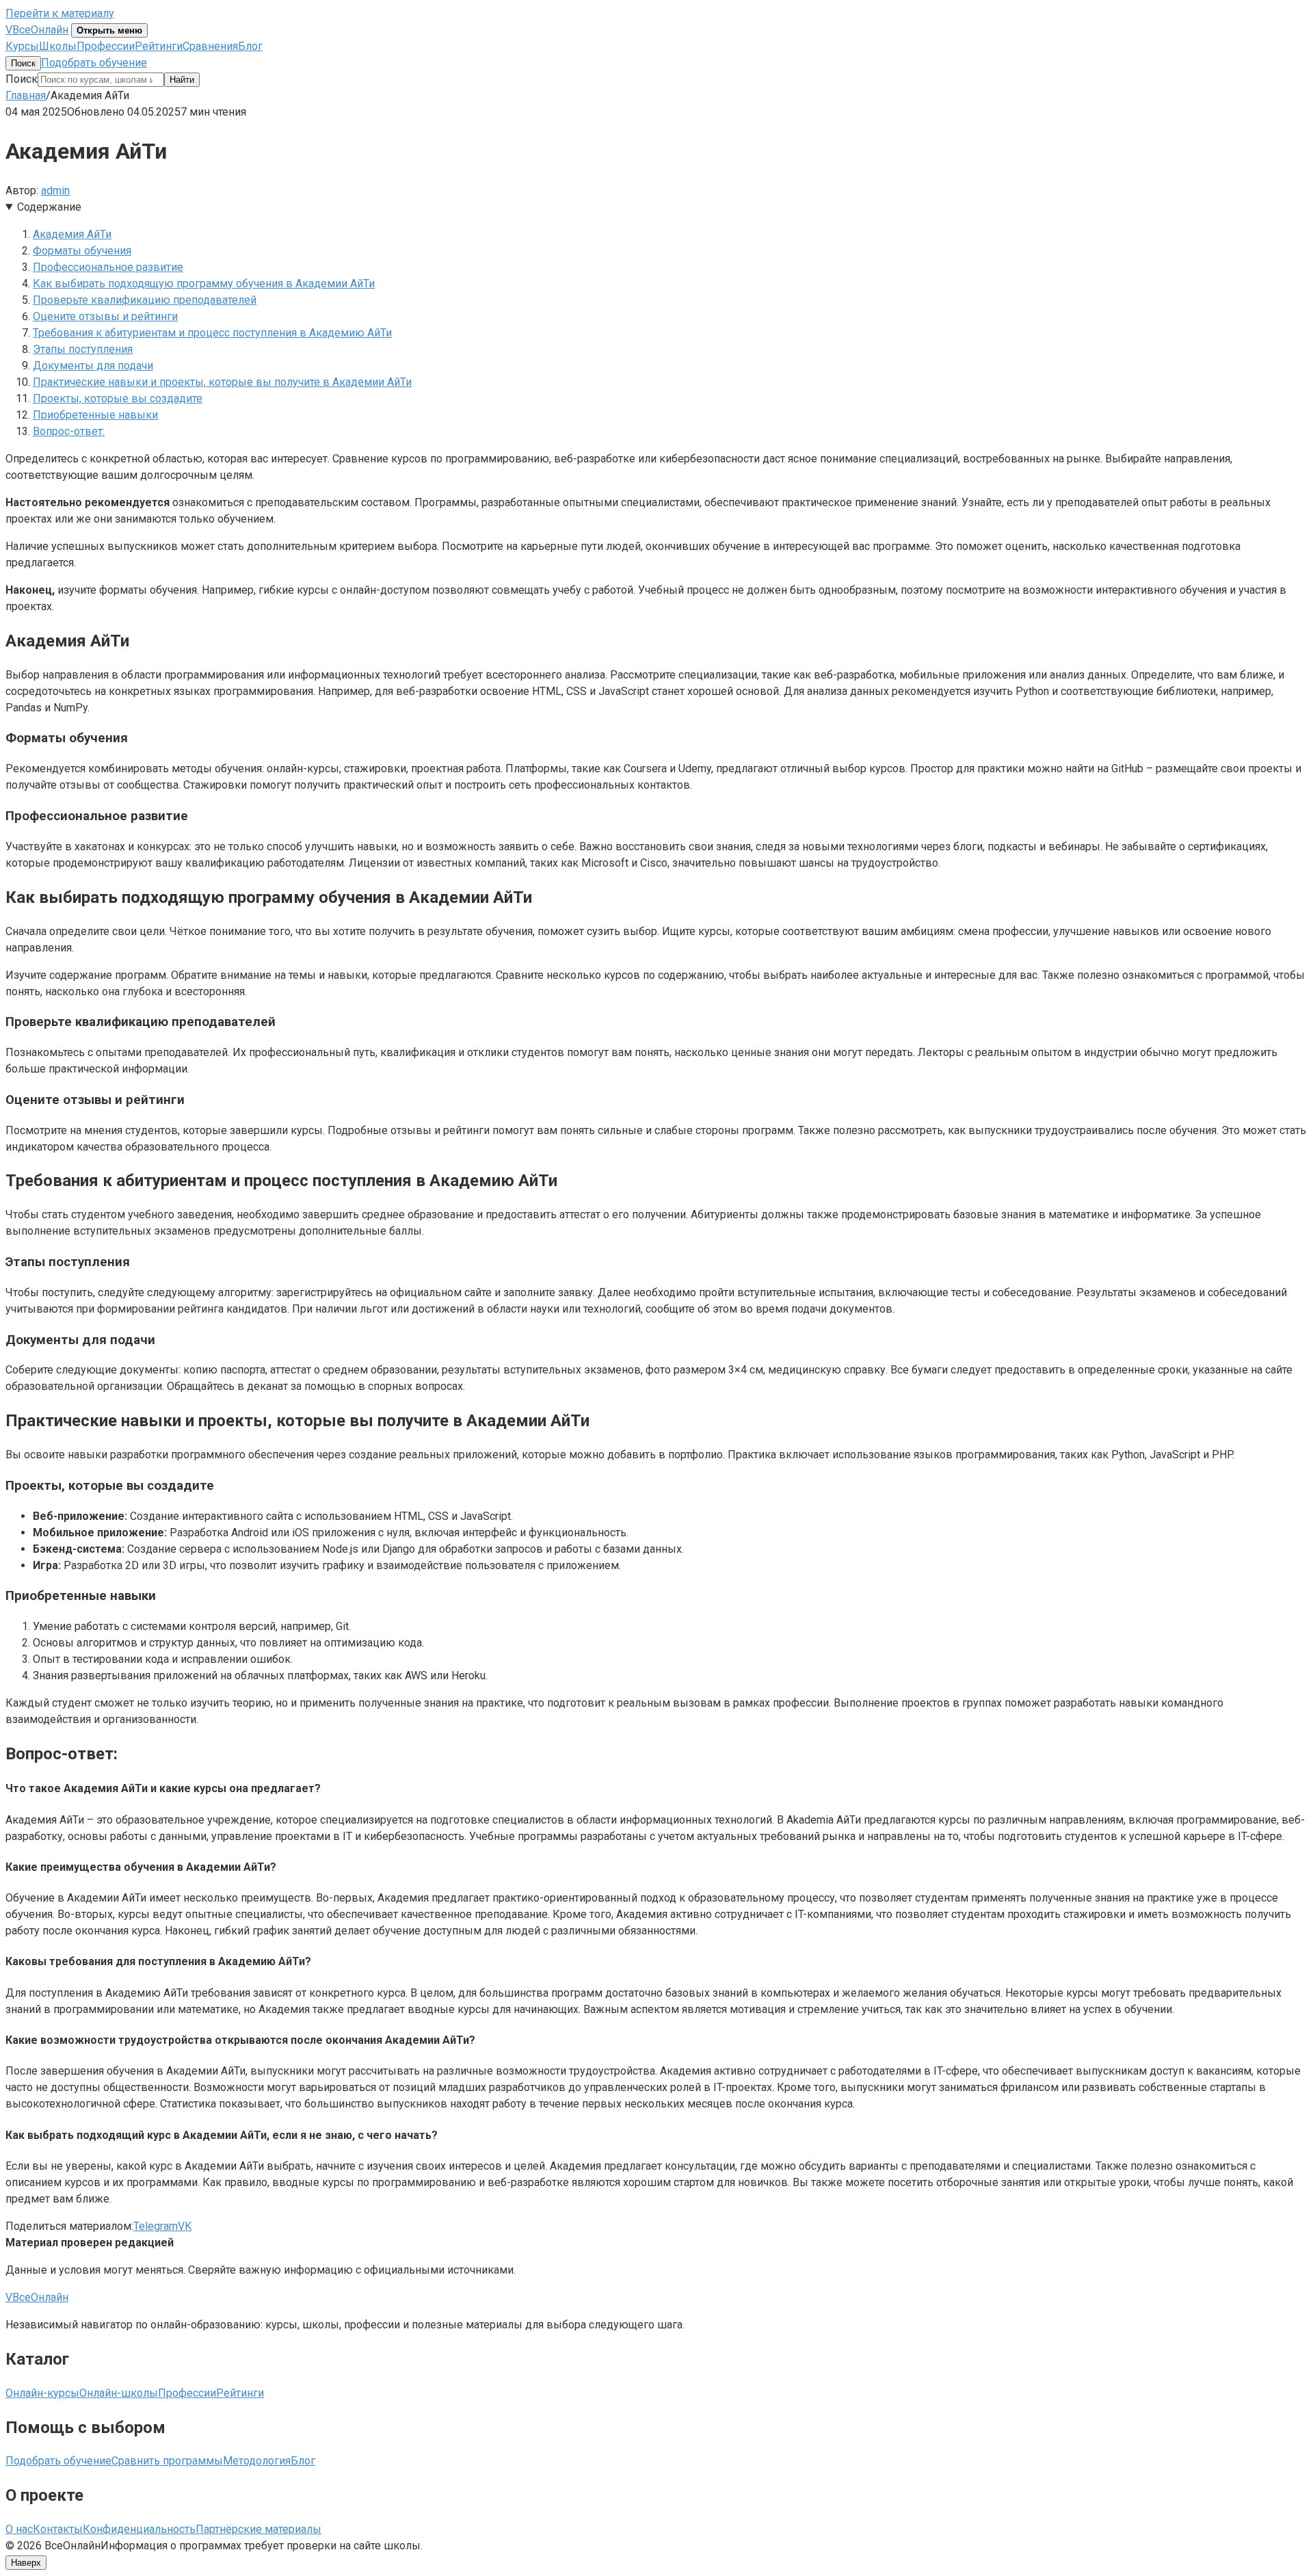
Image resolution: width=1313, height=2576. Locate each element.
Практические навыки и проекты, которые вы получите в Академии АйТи (222, 382)
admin (55, 190)
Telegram (156, 2226)
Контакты (58, 2529)
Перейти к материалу (60, 13)
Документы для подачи (93, 366)
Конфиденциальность (139, 2529)
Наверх (26, 2563)
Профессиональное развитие (108, 267)
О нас (19, 2529)
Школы (58, 46)
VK (185, 2226)
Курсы (22, 46)
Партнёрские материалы (258, 2529)
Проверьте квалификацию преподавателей (145, 300)
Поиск (23, 63)
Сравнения (210, 46)
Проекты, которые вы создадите (118, 398)
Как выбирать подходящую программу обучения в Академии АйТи (204, 284)
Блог (250, 46)
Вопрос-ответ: (69, 431)
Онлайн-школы (119, 2393)
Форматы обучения (82, 251)
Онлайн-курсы (42, 2393)
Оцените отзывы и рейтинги (105, 316)
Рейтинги (159, 46)
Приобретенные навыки (95, 415)
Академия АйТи (72, 234)
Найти (182, 80)
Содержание (49, 207)
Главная (26, 95)
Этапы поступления (83, 349)
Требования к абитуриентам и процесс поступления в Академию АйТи (212, 333)
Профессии (106, 46)
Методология (257, 2461)
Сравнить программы (167, 2461)
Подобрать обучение (94, 63)
